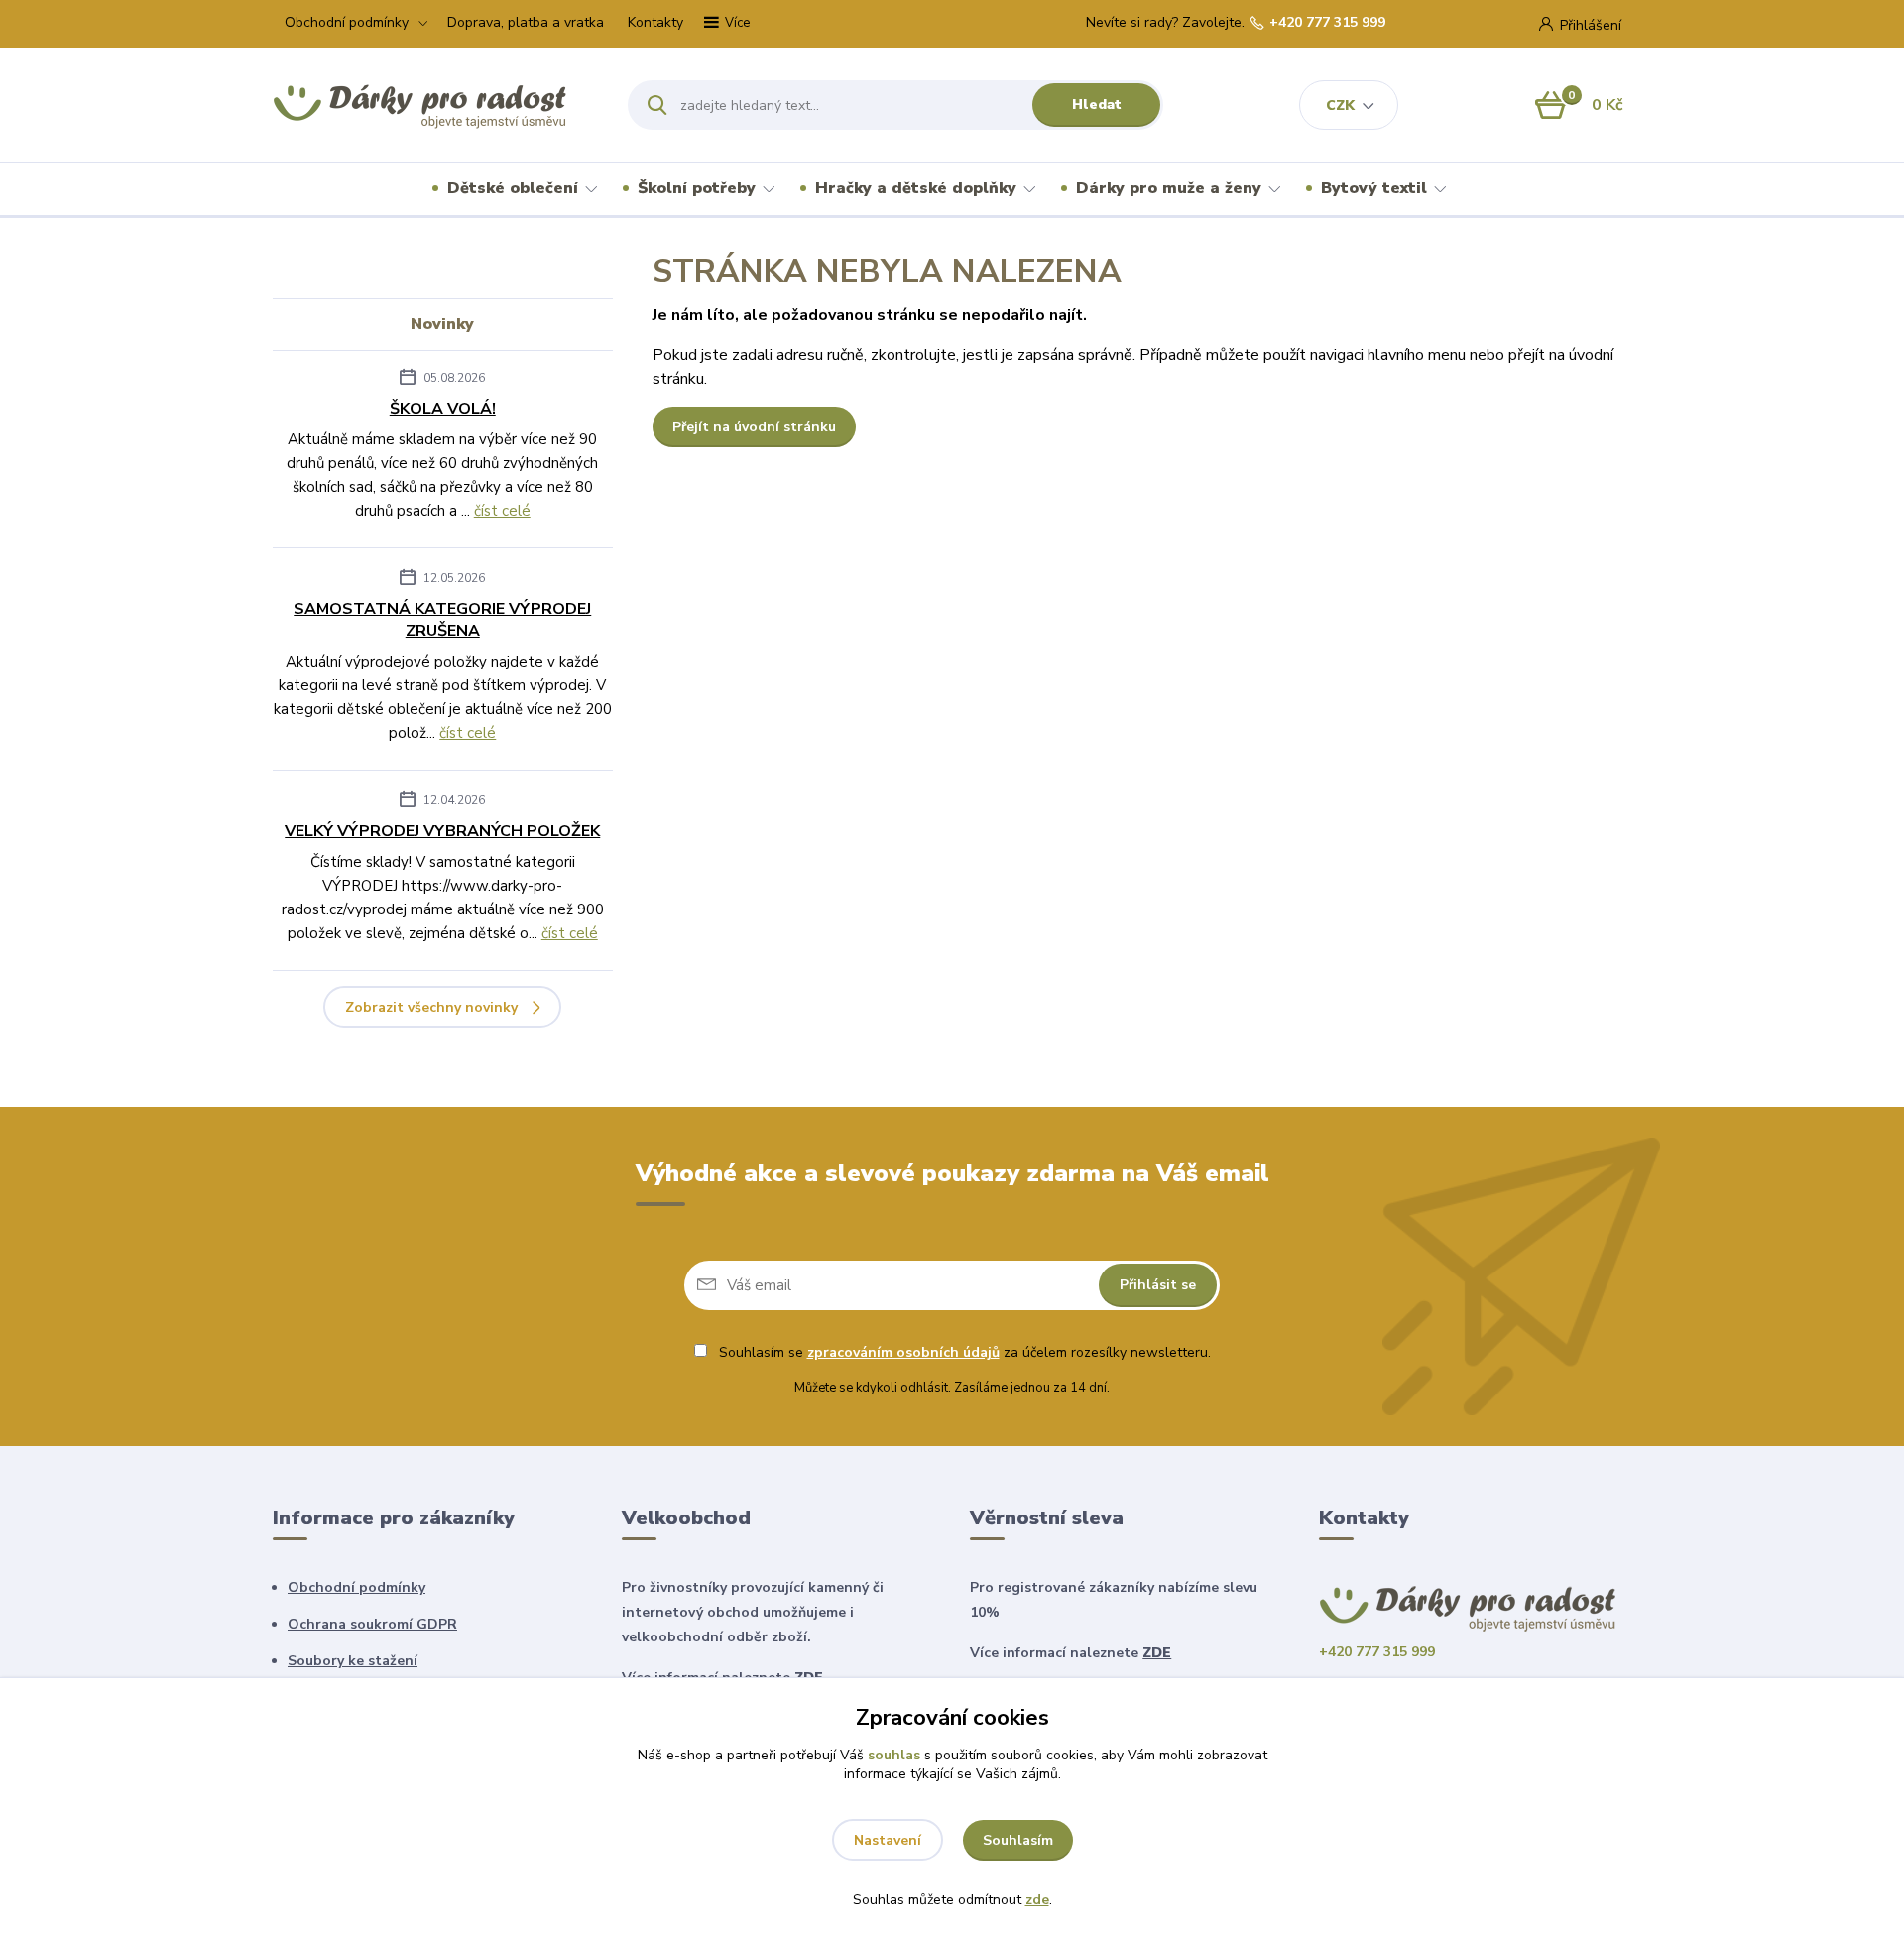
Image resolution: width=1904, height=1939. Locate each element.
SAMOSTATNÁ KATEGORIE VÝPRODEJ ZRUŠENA (442, 620)
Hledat (1097, 105)
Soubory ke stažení (353, 1661)
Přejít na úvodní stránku (754, 427)
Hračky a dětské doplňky (916, 188)
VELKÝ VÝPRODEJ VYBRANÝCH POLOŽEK (442, 831)
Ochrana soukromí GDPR (372, 1624)
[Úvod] (433, 105)
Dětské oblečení (513, 188)
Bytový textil (1374, 188)
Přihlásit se (1158, 1285)
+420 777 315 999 (1327, 23)
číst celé (502, 511)
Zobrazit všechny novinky (431, 1007)
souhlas (894, 1755)
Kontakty (655, 22)
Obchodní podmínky (347, 22)
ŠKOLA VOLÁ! (443, 409)
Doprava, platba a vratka (526, 22)
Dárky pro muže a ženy (1169, 188)
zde (1037, 1900)
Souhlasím (1018, 1840)
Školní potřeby (697, 188)
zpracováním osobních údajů (903, 1352)
